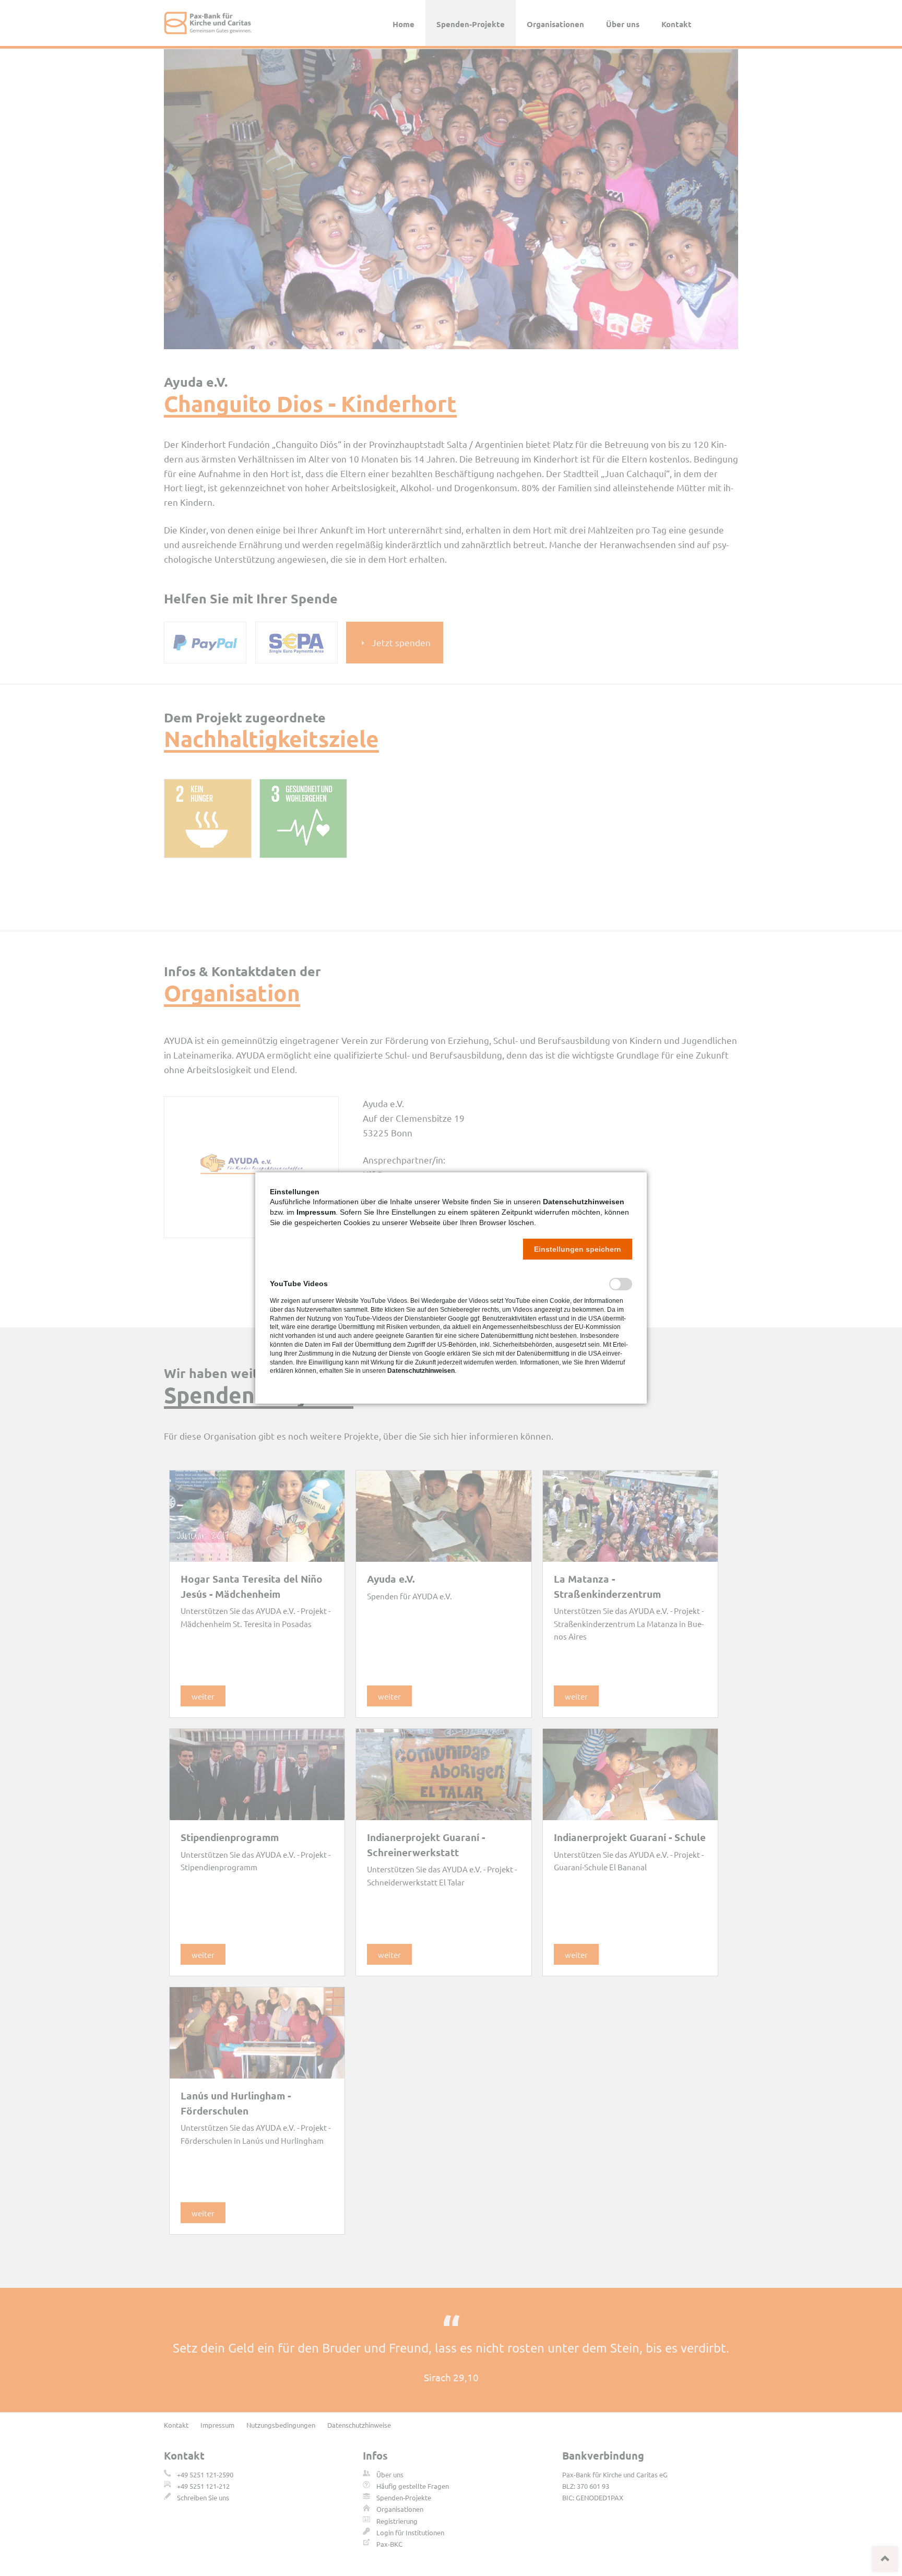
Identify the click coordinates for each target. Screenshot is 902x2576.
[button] (578, 1249)
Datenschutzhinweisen (584, 1202)
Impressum (316, 1212)
